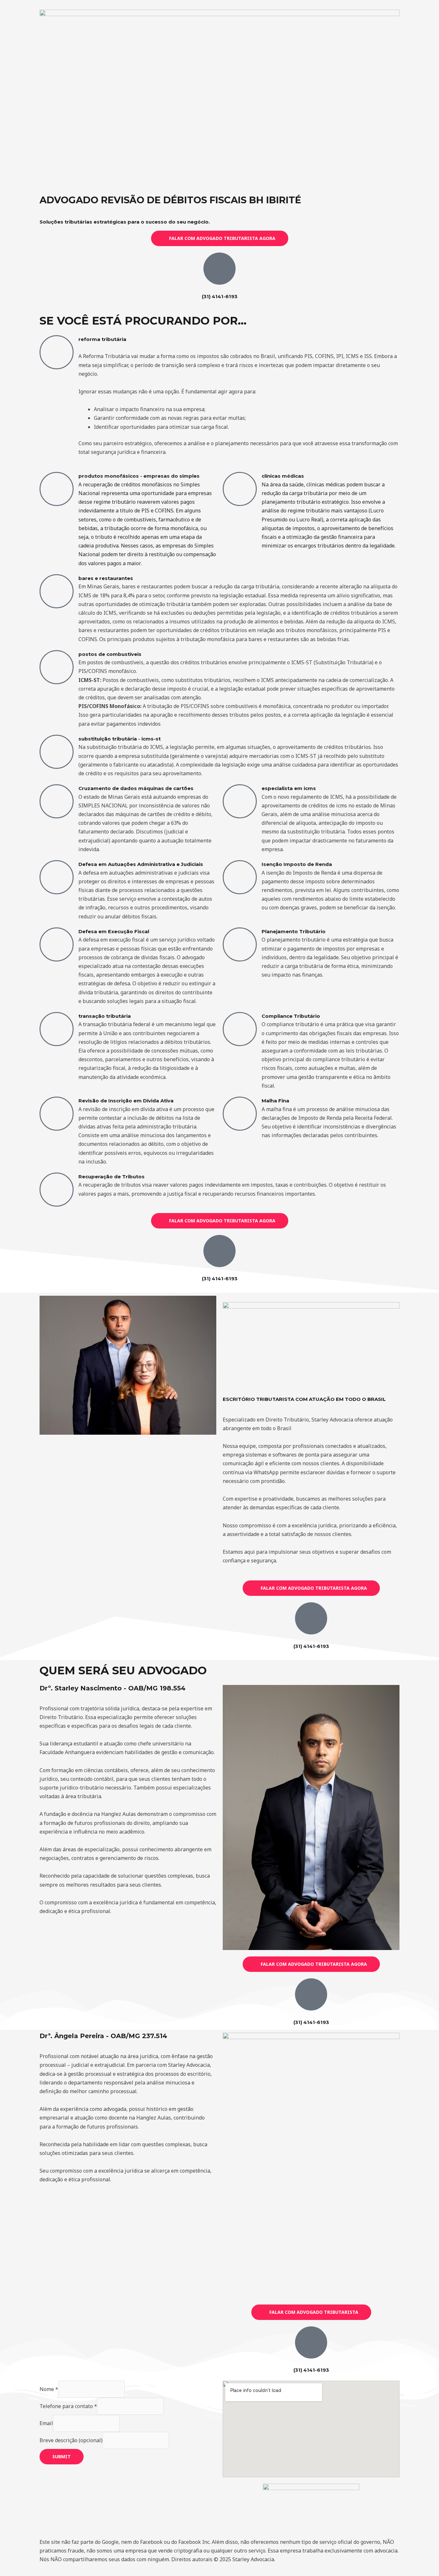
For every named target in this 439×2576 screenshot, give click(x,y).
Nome (49, 2389)
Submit (62, 2456)
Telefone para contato (68, 2406)
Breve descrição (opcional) (71, 2440)
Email (46, 2423)
